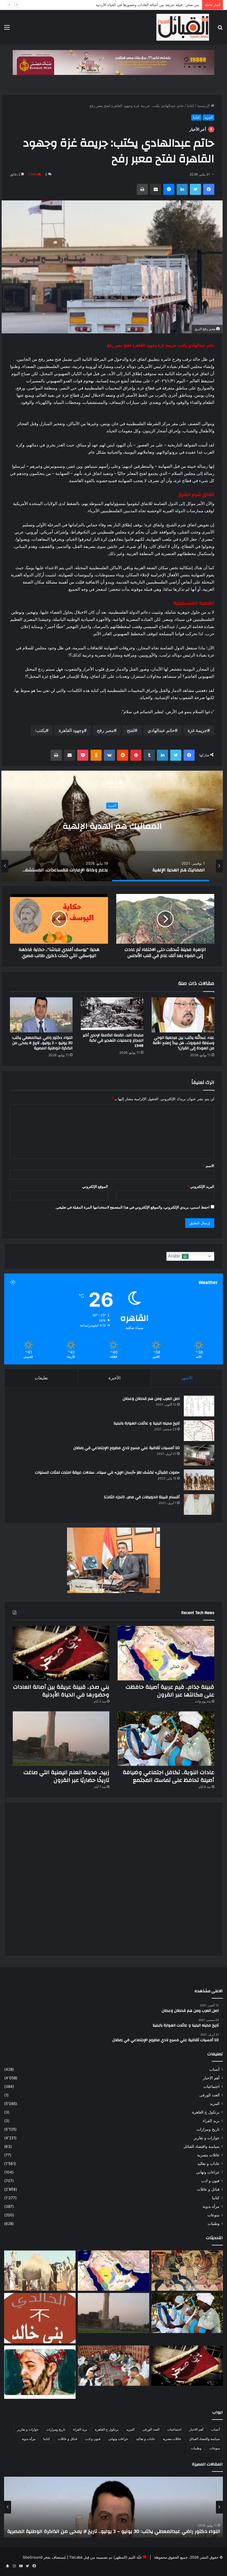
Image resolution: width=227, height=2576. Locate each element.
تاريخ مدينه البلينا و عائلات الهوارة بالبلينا (147, 1423)
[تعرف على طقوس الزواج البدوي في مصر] (114, 2366)
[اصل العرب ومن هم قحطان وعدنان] (199, 1406)
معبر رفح (105, 730)
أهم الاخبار (81, 795)
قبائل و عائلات (208, 2189)
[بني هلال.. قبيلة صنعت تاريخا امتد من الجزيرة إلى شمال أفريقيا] (187, 2271)
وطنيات (214, 2224)
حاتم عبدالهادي (161, 730)
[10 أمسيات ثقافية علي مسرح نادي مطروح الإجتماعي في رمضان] (199, 1455)
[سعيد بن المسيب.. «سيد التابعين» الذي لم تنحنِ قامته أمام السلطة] (40, 2372)
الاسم (209, 1166)
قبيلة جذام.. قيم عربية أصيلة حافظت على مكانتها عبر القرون (170, 1691)
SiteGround (33, 2557)
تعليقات (41, 1378)
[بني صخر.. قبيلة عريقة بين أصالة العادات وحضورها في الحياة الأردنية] (61, 1653)
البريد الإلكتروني (201, 1186)
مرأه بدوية (211, 2206)
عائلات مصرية (208, 2155)
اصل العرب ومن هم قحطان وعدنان (151, 1399)
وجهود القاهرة (71, 730)
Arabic (175, 1256)
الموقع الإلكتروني (95, 1186)
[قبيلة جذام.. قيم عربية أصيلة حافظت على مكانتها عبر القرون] (166, 1653)
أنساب (214, 2069)
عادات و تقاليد (208, 2164)
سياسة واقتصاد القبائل (202, 2146)
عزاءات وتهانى (208, 2172)
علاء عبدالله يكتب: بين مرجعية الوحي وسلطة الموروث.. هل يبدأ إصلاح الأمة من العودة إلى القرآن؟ (184, 1043)
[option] (161, 866)
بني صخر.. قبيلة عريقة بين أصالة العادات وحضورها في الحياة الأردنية (61, 1691)
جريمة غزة (197, 730)
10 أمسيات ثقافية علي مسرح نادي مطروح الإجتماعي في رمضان (127, 1448)
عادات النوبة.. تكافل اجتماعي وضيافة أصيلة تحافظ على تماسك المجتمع (145, 5)
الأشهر (187, 1378)
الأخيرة (114, 1378)
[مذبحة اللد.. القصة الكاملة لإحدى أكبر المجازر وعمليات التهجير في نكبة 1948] (112, 1014)
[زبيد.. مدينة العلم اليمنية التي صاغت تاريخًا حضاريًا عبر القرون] (61, 1739)
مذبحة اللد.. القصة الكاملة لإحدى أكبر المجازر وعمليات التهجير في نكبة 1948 (113, 1040)
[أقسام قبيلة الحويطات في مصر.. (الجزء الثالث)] (199, 1504)
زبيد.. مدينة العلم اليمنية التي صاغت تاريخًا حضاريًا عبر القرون (66, 1776)
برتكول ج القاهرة (206, 2112)
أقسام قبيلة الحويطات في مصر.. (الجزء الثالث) (142, 1497)
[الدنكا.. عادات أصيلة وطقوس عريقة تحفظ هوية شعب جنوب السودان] (40, 2271)
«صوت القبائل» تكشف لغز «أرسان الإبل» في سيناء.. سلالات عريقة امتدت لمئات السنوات (107, 1473)
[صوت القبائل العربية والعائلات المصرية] (183, 27)
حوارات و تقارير (207, 2138)
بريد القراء (211, 2121)
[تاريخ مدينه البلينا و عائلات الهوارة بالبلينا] (199, 1431)
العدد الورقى (209, 2095)
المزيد (208, 117)
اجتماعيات (211, 2086)
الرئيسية (204, 106)
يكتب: (40, 730)
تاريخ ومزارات (208, 2129)
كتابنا (190, 106)
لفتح (131, 730)
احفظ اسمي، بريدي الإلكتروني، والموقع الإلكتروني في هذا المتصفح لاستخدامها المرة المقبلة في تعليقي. (132, 1207)
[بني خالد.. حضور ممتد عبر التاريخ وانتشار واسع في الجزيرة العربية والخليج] (40, 2318)
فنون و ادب (210, 2181)
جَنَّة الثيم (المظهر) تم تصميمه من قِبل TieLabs (105, 2557)
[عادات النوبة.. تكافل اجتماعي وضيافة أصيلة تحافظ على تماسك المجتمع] (166, 1739)
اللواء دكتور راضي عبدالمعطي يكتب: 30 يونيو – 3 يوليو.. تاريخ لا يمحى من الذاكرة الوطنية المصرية (42, 1043)
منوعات (213, 2215)
